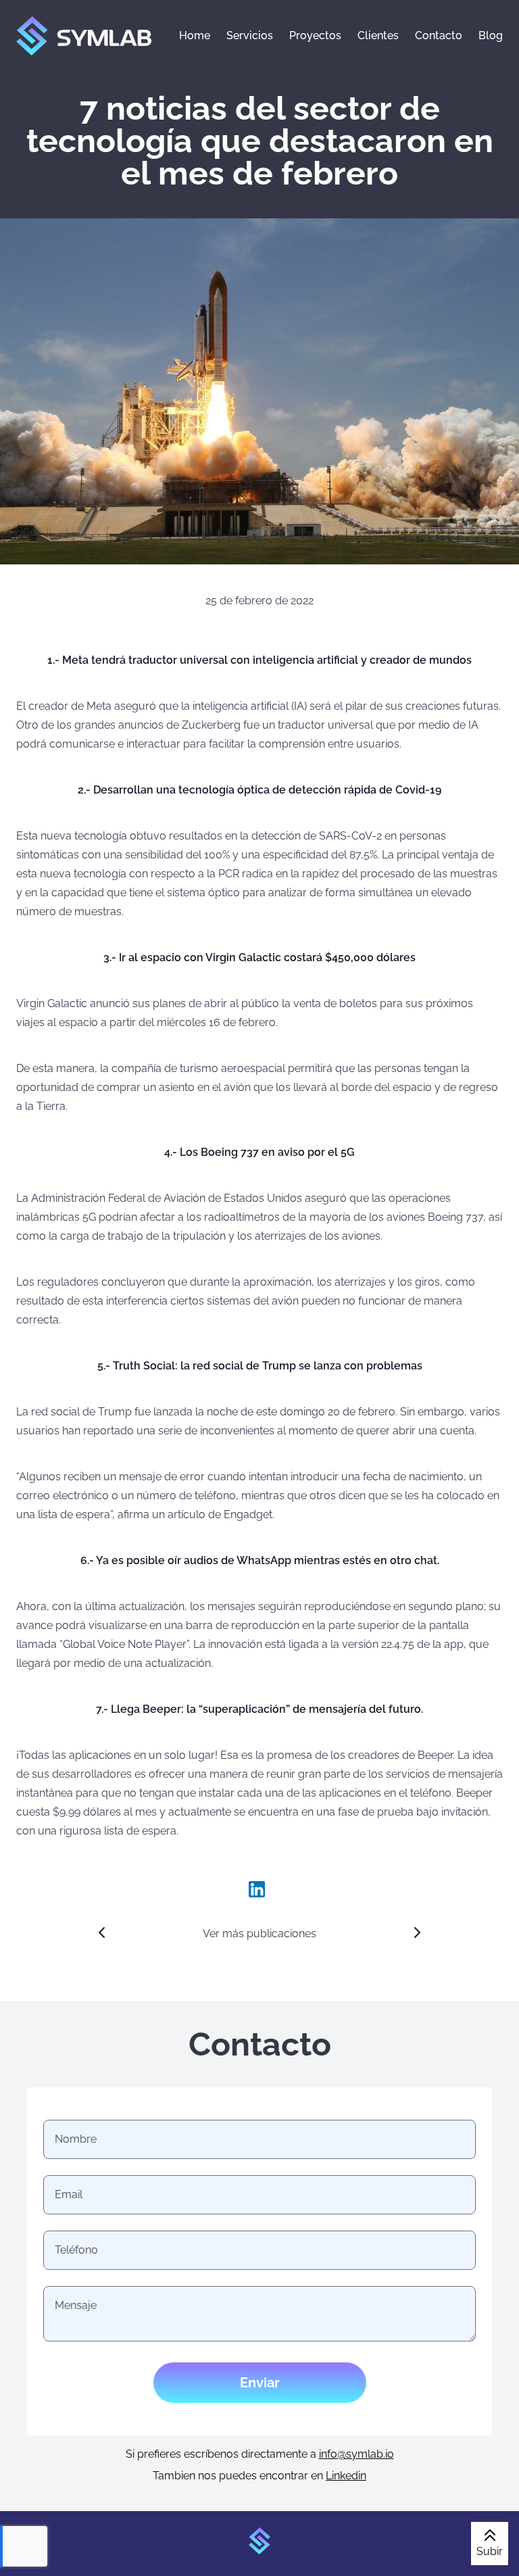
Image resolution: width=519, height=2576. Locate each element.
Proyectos (315, 35)
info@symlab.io (356, 2454)
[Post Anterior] (102, 1933)
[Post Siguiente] (417, 1933)
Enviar (260, 2383)
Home (195, 35)
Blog (491, 35)
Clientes (378, 35)
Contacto (439, 35)
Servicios (250, 35)
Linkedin (346, 2476)
